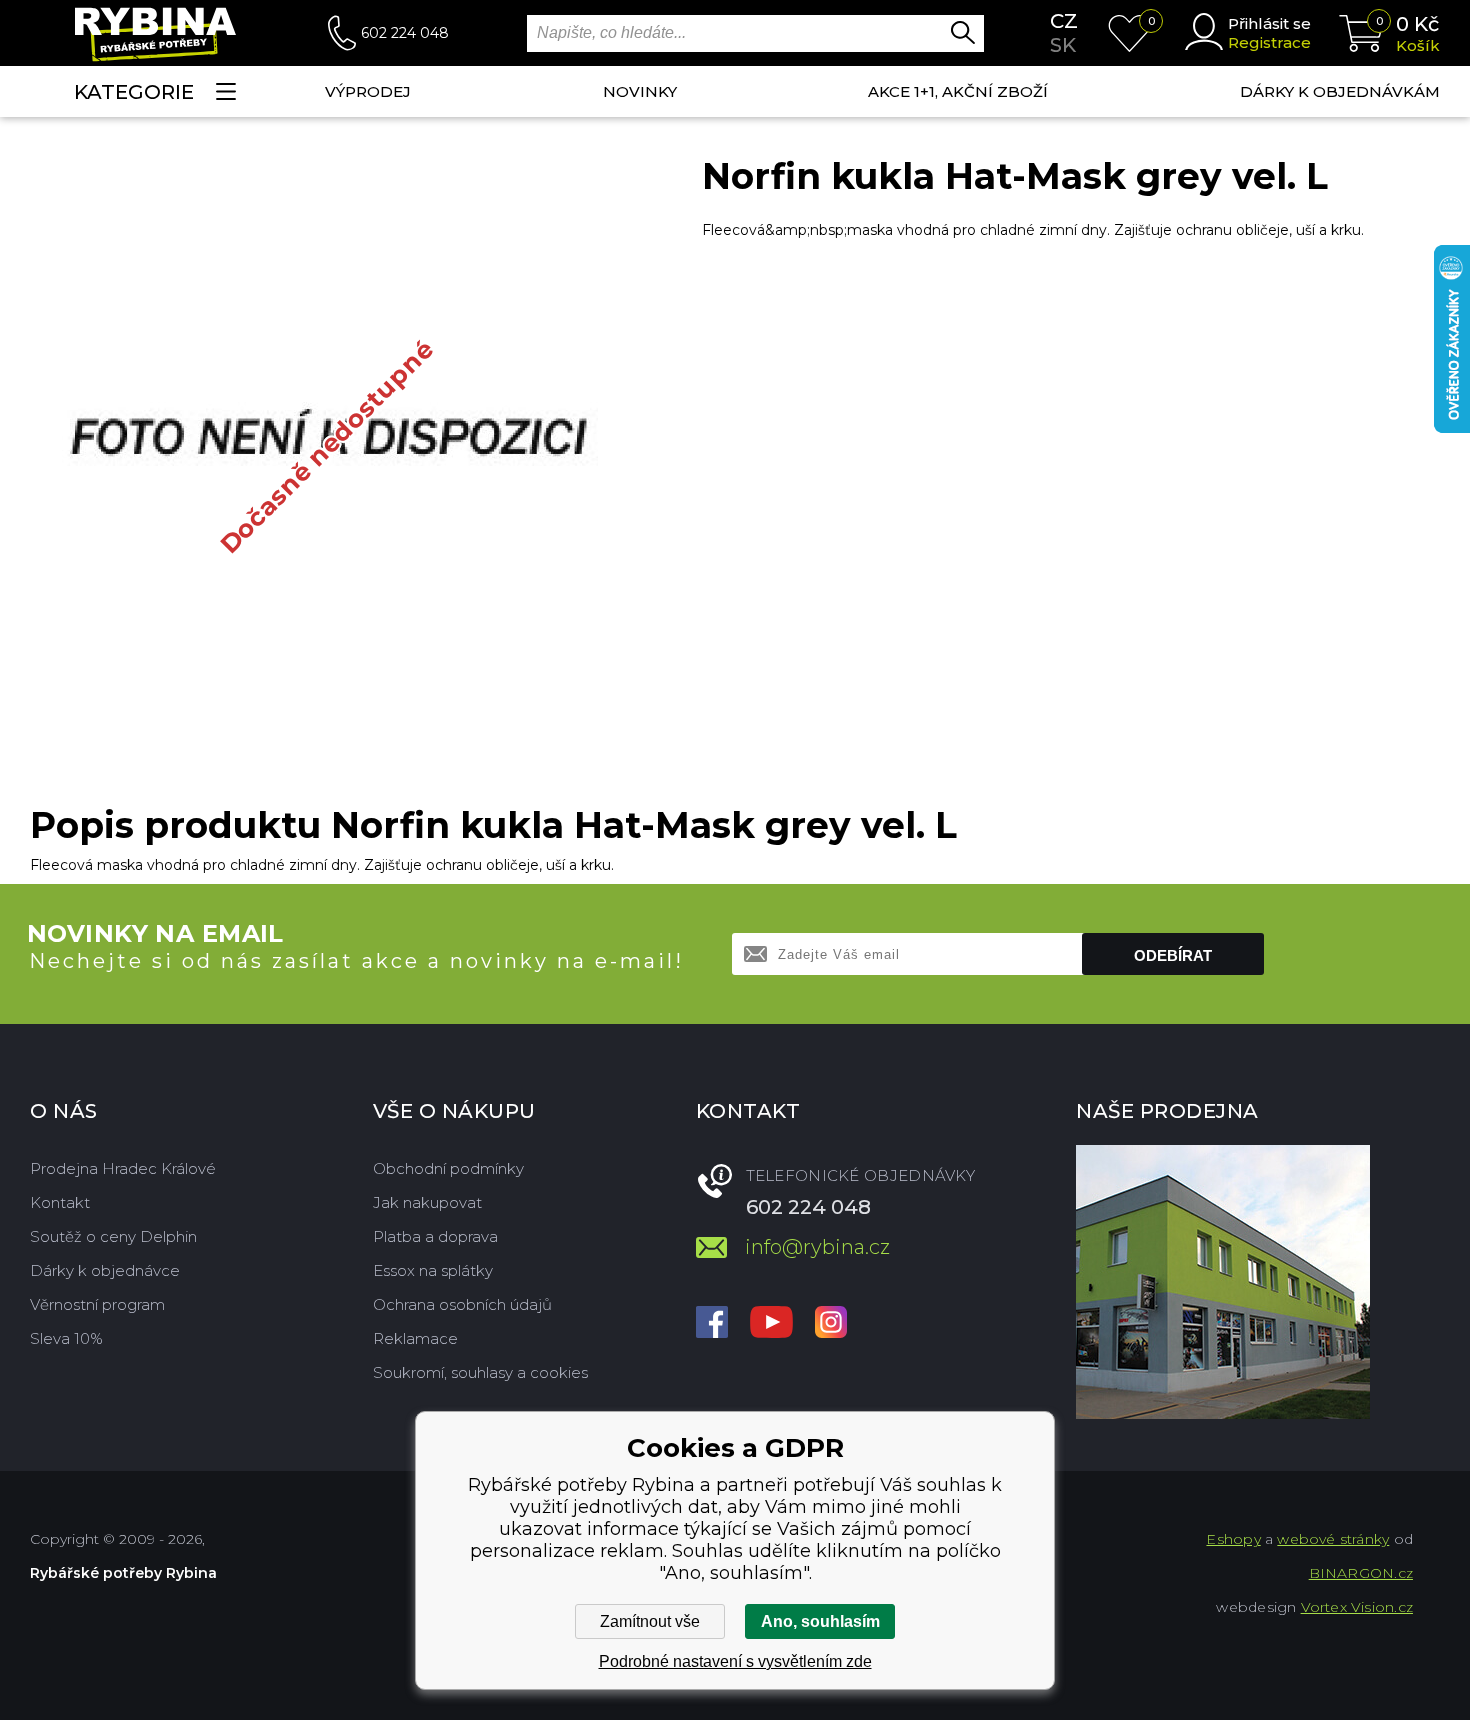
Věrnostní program (97, 1304)
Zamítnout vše (650, 1621)
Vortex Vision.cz (1357, 1607)
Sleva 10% (66, 1338)
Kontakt (60, 1202)
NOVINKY (640, 91)
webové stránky (1333, 1539)
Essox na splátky (433, 1270)
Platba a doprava (435, 1236)
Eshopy (1233, 1539)
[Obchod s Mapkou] (1223, 1282)
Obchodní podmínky (448, 1168)
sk (1063, 45)
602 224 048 (405, 33)
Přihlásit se (1269, 23)
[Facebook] (712, 1324)
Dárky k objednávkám (1340, 91)
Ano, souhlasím (820, 1621)
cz (1064, 21)
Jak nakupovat (427, 1202)
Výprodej (368, 91)
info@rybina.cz (817, 1247)
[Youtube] (771, 1324)
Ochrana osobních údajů (462, 1304)
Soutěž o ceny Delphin (113, 1236)
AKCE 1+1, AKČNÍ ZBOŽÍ (958, 91)
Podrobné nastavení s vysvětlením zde (735, 1661)
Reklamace (415, 1338)
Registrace (1269, 42)
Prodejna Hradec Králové (123, 1168)
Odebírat (1173, 955)
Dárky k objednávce (105, 1270)
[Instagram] (831, 1324)
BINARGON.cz (1361, 1573)
